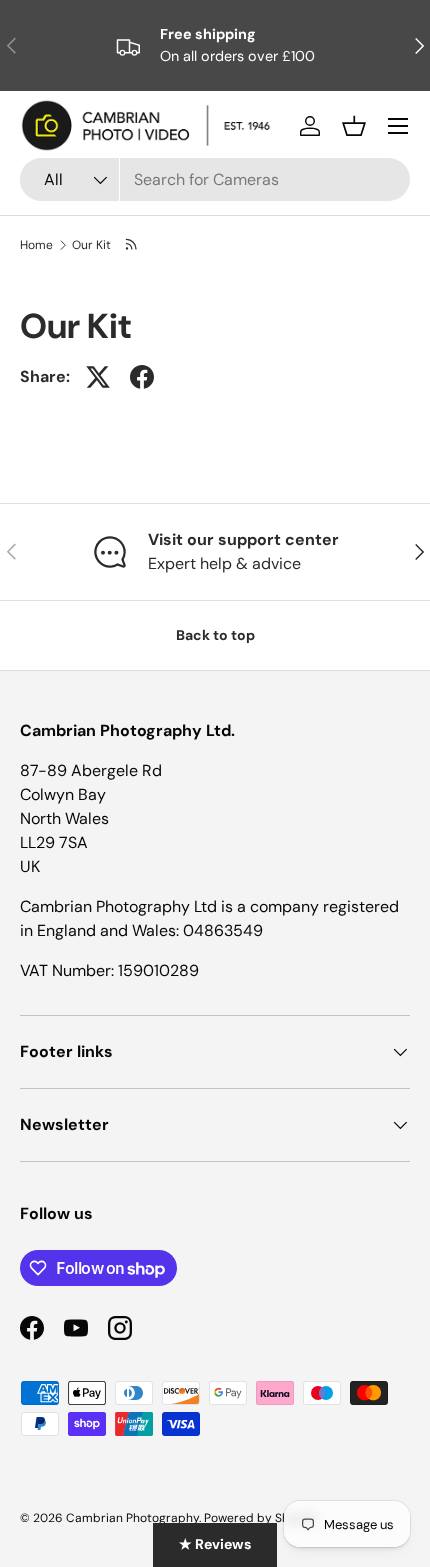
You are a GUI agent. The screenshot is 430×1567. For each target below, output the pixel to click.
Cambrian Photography (132, 1518)
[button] (354, 126)
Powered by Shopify (261, 1518)
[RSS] (132, 245)
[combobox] (215, 179)
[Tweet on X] (98, 377)
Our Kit (91, 245)
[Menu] (398, 126)
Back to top (215, 635)
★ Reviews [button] (215, 1544)
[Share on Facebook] (142, 377)
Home (36, 245)
